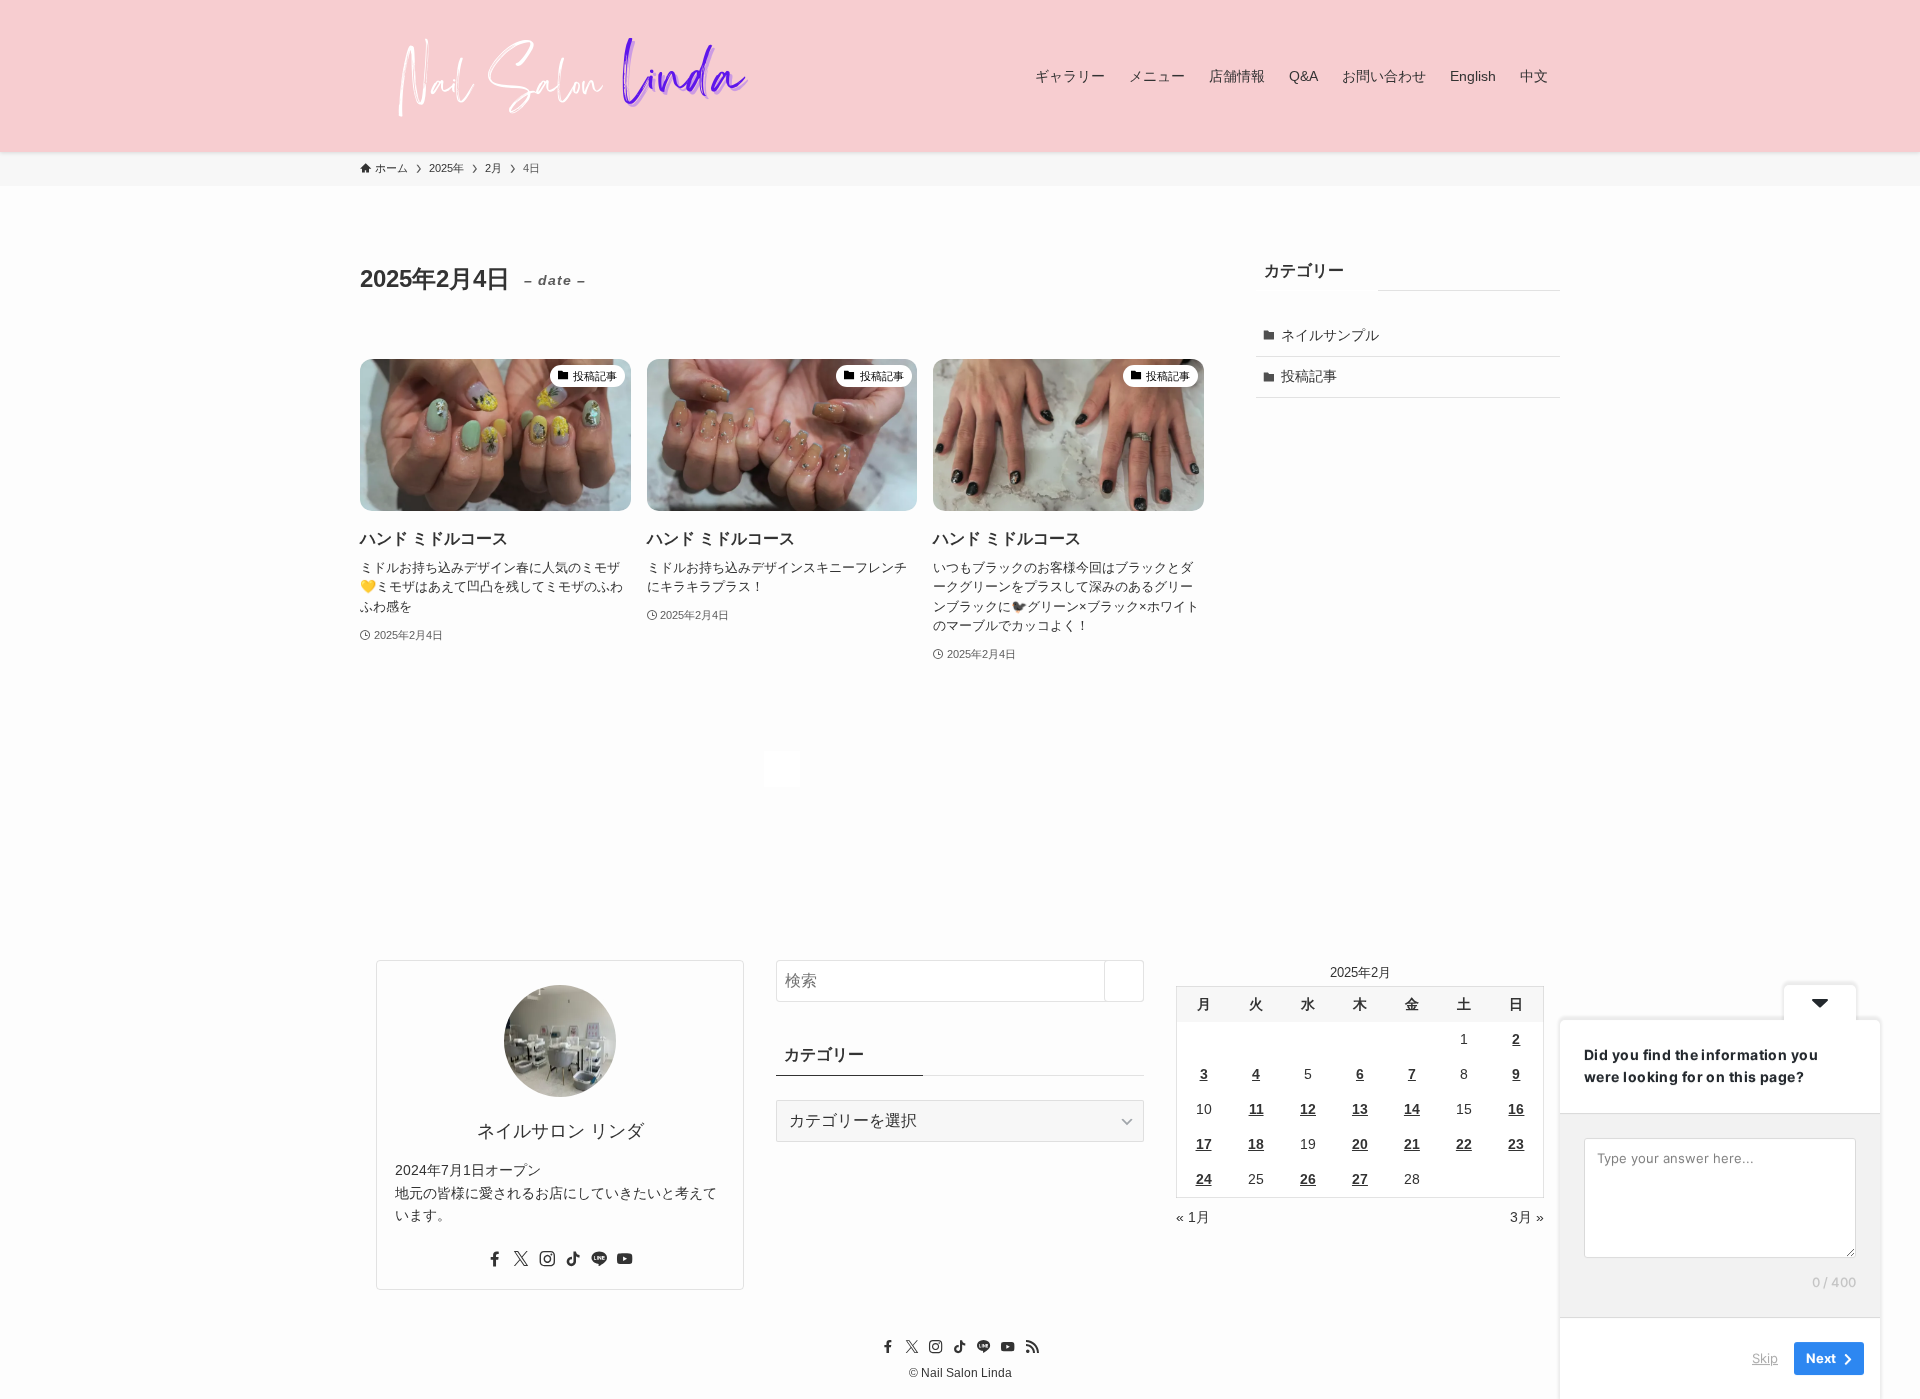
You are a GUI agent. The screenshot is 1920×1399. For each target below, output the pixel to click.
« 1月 (1193, 1217)
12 (1308, 1109)
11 (1256, 1109)
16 (1516, 1109)
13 (1360, 1109)
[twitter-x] (521, 1259)
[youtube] (625, 1259)
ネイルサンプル (1330, 335)
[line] (599, 1259)
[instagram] (547, 1259)
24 (1204, 1179)
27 (1360, 1179)
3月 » (1527, 1217)
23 (1516, 1144)
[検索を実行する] (1124, 981)
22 (1464, 1144)
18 (1256, 1144)
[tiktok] (573, 1259)
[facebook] (495, 1259)
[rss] (1032, 1347)
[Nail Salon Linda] (560, 76)
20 (1360, 1144)
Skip (1765, 1358)
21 (1412, 1144)
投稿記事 (1309, 376)
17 (1204, 1144)
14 (1412, 1109)
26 (1308, 1179)
